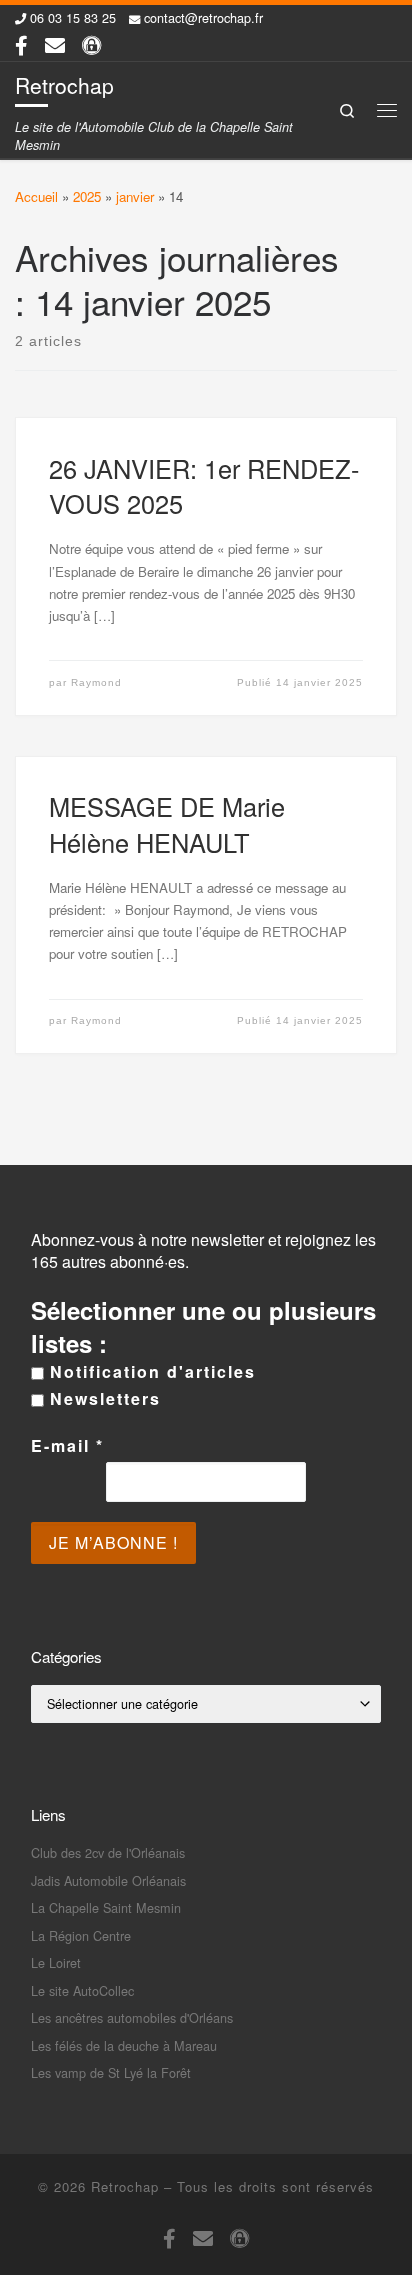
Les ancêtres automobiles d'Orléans (132, 2017)
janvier (135, 196)
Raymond (96, 682)
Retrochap (125, 2186)
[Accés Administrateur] (91, 45)
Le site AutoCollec (82, 1990)
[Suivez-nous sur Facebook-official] (21, 45)
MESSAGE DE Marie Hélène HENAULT (167, 824)
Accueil (36, 196)
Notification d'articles (150, 1372)
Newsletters (102, 1399)
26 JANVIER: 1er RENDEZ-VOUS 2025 (204, 486)
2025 (87, 196)
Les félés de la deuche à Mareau (124, 2045)
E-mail (67, 1446)
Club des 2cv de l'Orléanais (108, 1852)
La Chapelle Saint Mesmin (106, 1907)
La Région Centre (81, 1935)
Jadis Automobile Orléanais (108, 1880)
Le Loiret (56, 1962)
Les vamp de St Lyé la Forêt (111, 2072)
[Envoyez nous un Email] (55, 45)
